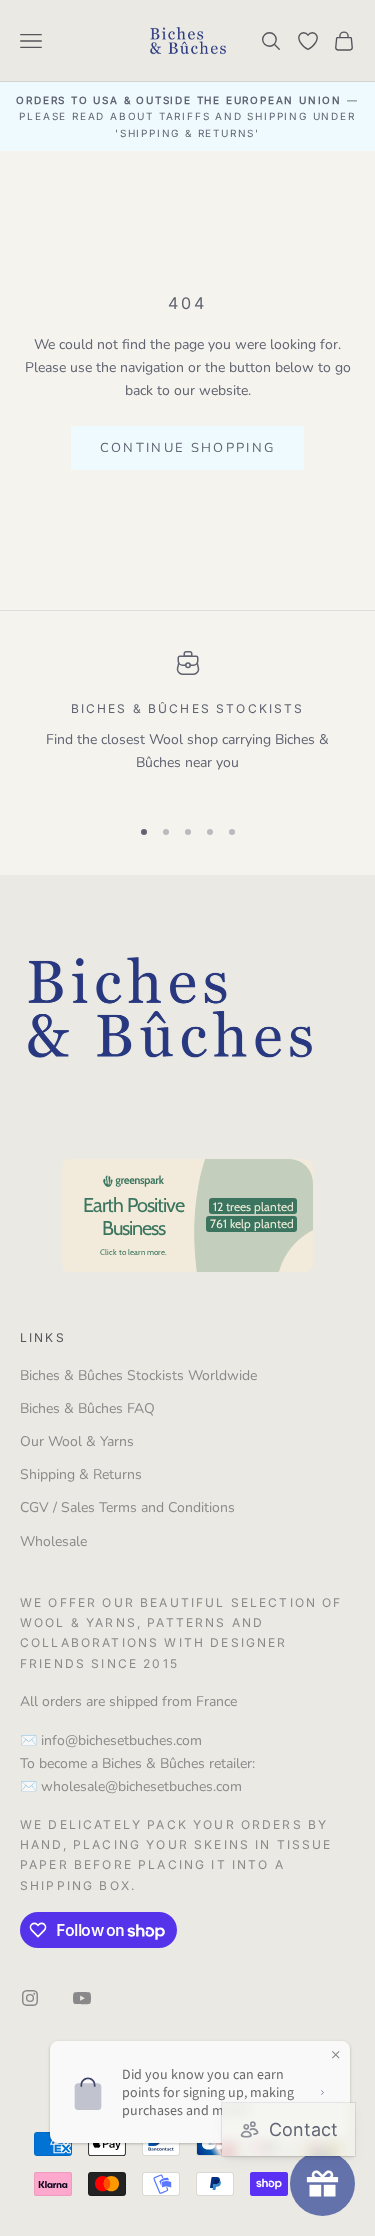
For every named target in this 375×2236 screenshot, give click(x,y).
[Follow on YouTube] (82, 1998)
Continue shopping (188, 448)
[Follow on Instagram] (30, 1998)
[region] (187, 724)
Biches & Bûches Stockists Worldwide (138, 1375)
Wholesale (53, 1541)
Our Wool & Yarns (77, 1441)
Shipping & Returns (81, 1474)
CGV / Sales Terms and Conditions (127, 1507)
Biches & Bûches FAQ (87, 1408)
